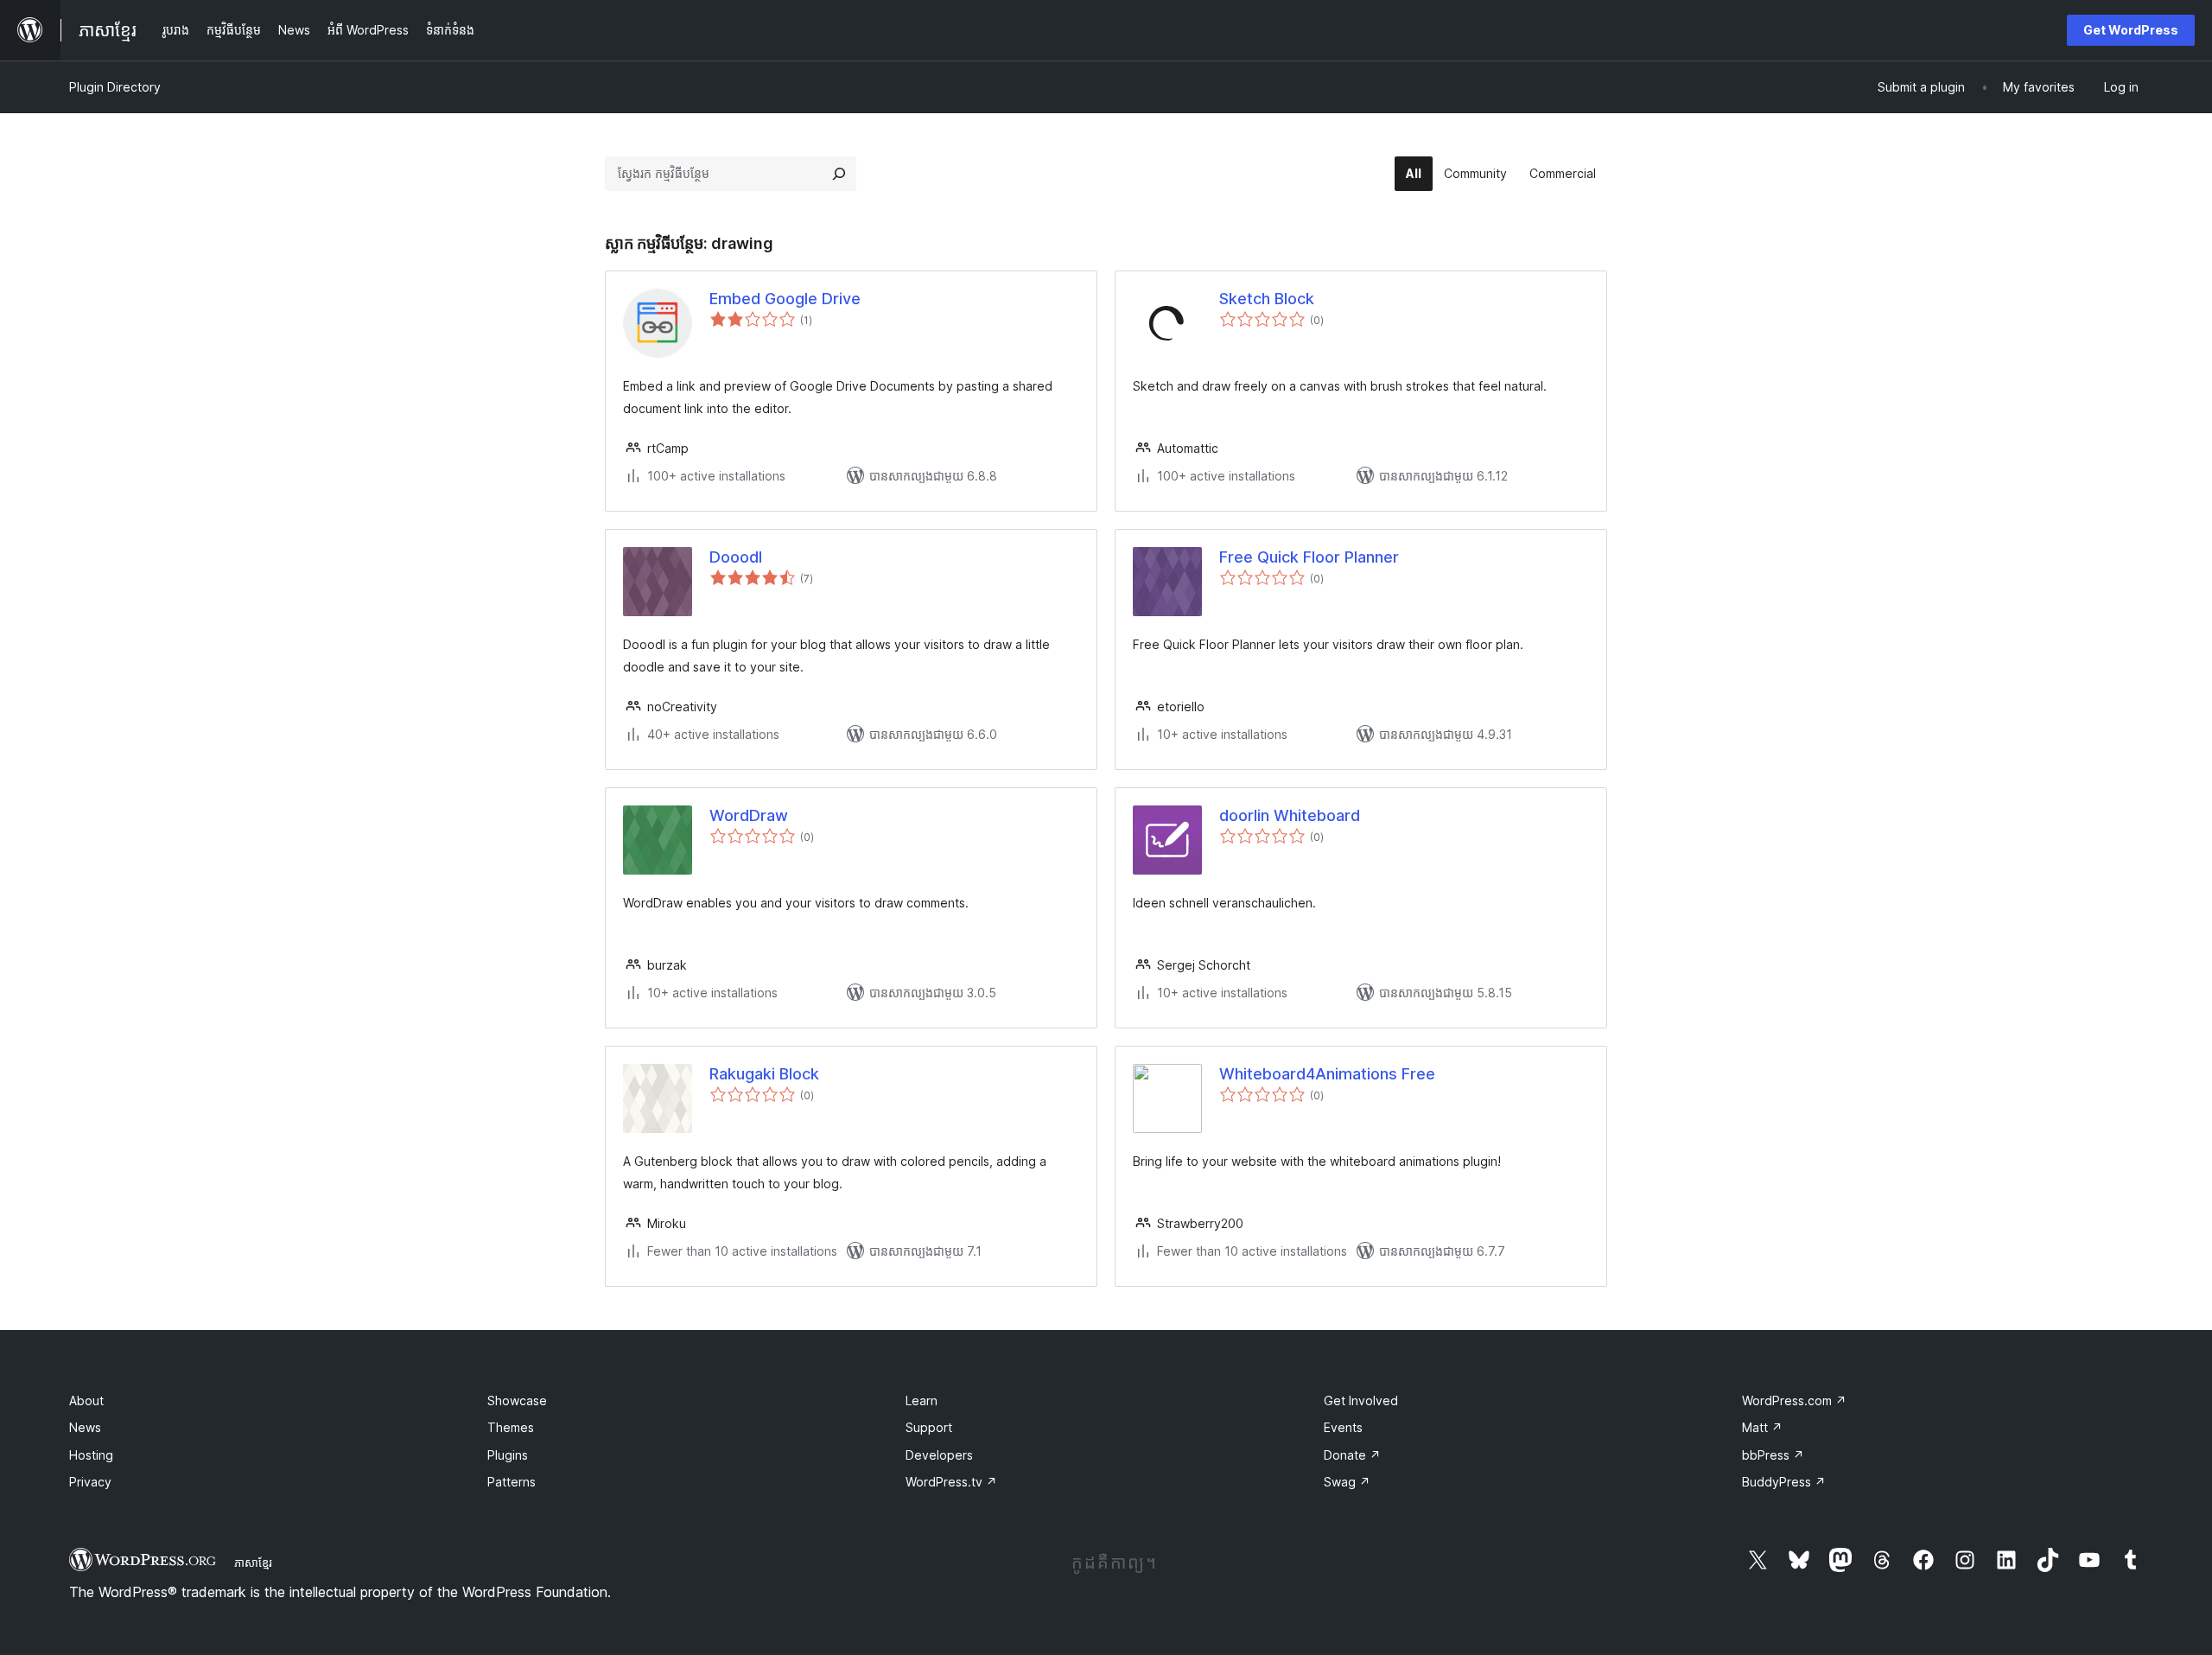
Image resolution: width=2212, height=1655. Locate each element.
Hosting (91, 1455)
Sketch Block (1267, 299)
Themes (511, 1427)
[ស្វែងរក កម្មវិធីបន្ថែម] (839, 174)
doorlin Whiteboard (1290, 815)
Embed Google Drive (785, 299)
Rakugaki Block (764, 1074)
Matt (1762, 1427)
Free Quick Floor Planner (1309, 557)
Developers (939, 1455)
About (86, 1400)
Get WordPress (2131, 30)
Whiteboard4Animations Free (1327, 1074)
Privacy (90, 1482)
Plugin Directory (115, 87)
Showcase (517, 1400)
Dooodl (736, 557)
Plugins (508, 1455)
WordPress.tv (951, 1482)
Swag (1347, 1482)
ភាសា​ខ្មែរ (253, 1563)
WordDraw (749, 815)
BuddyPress (1784, 1482)
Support (929, 1427)
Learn (922, 1400)
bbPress (1773, 1455)
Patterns (512, 1482)
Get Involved (1361, 1400)
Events (1343, 1427)
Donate (1352, 1455)
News (85, 1427)
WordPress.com (1794, 1400)
